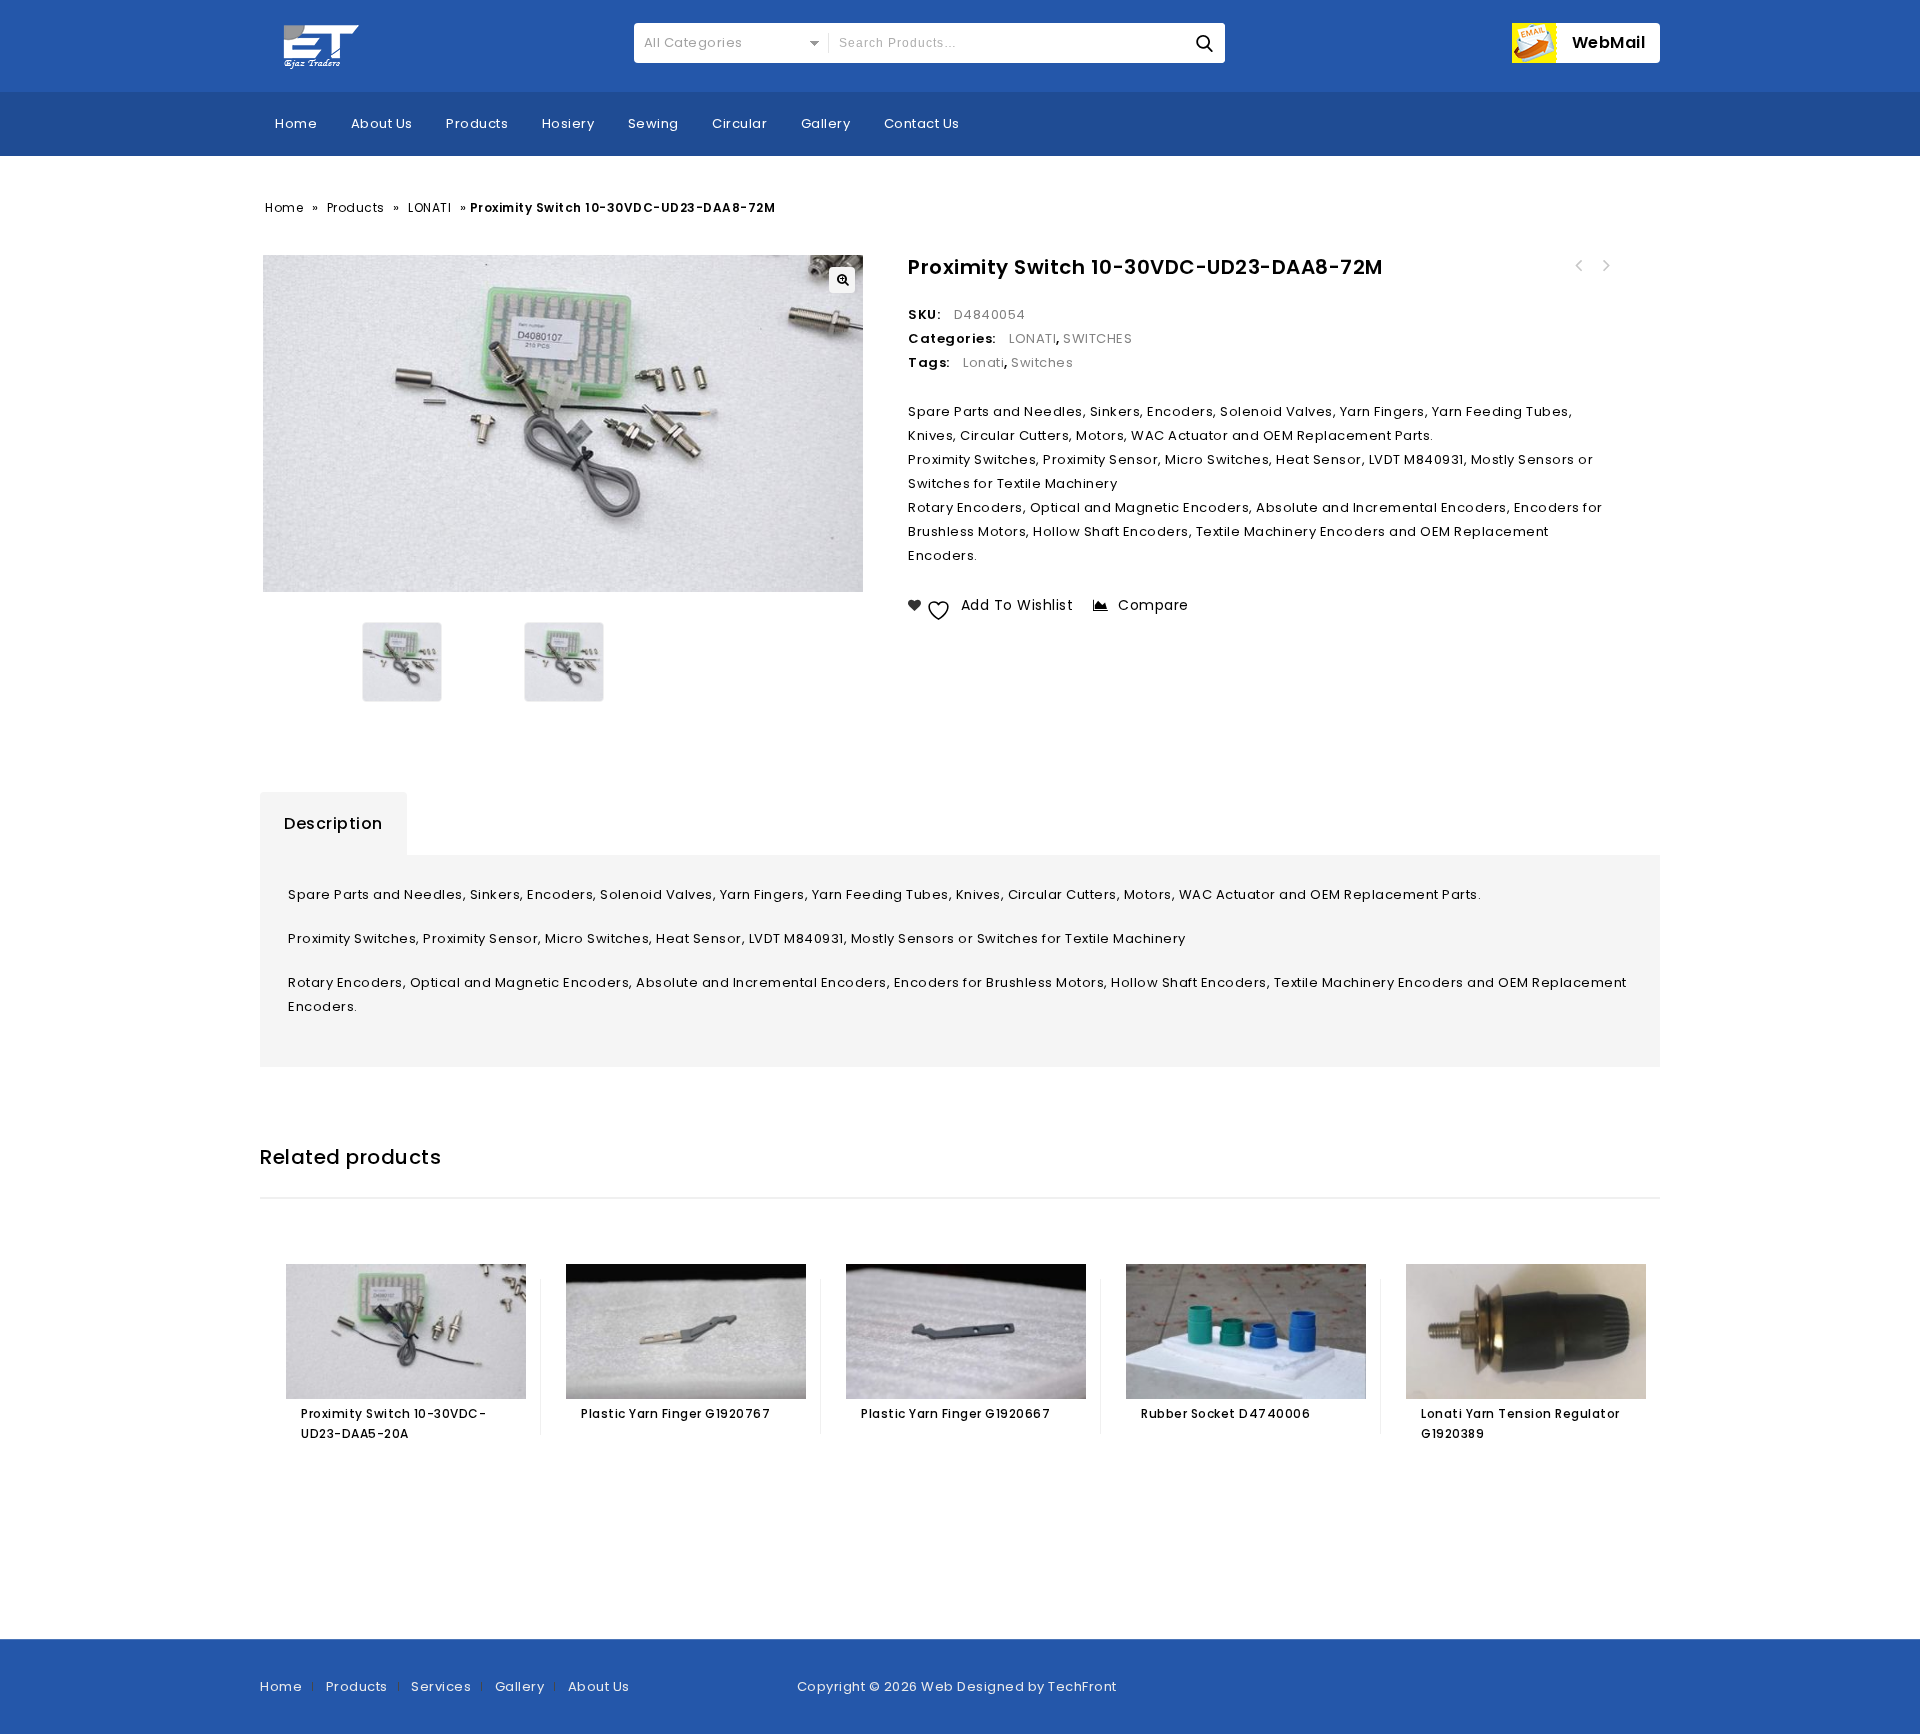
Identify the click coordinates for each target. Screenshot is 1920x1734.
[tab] (333, 824)
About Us (382, 123)
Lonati (983, 362)
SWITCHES (1097, 338)
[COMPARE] (437, 1476)
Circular (739, 123)
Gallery (826, 123)
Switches (1042, 362)
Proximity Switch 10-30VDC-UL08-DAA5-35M (1605, 266)
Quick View (398, 1476)
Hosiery (568, 123)
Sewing (653, 123)
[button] (842, 280)
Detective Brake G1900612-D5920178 (1579, 266)
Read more (320, 1476)
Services (441, 1686)
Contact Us (922, 123)
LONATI (429, 207)
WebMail (1609, 42)
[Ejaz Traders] (322, 46)
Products (477, 123)
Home (296, 123)
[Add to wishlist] (359, 1476)
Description (333, 823)
